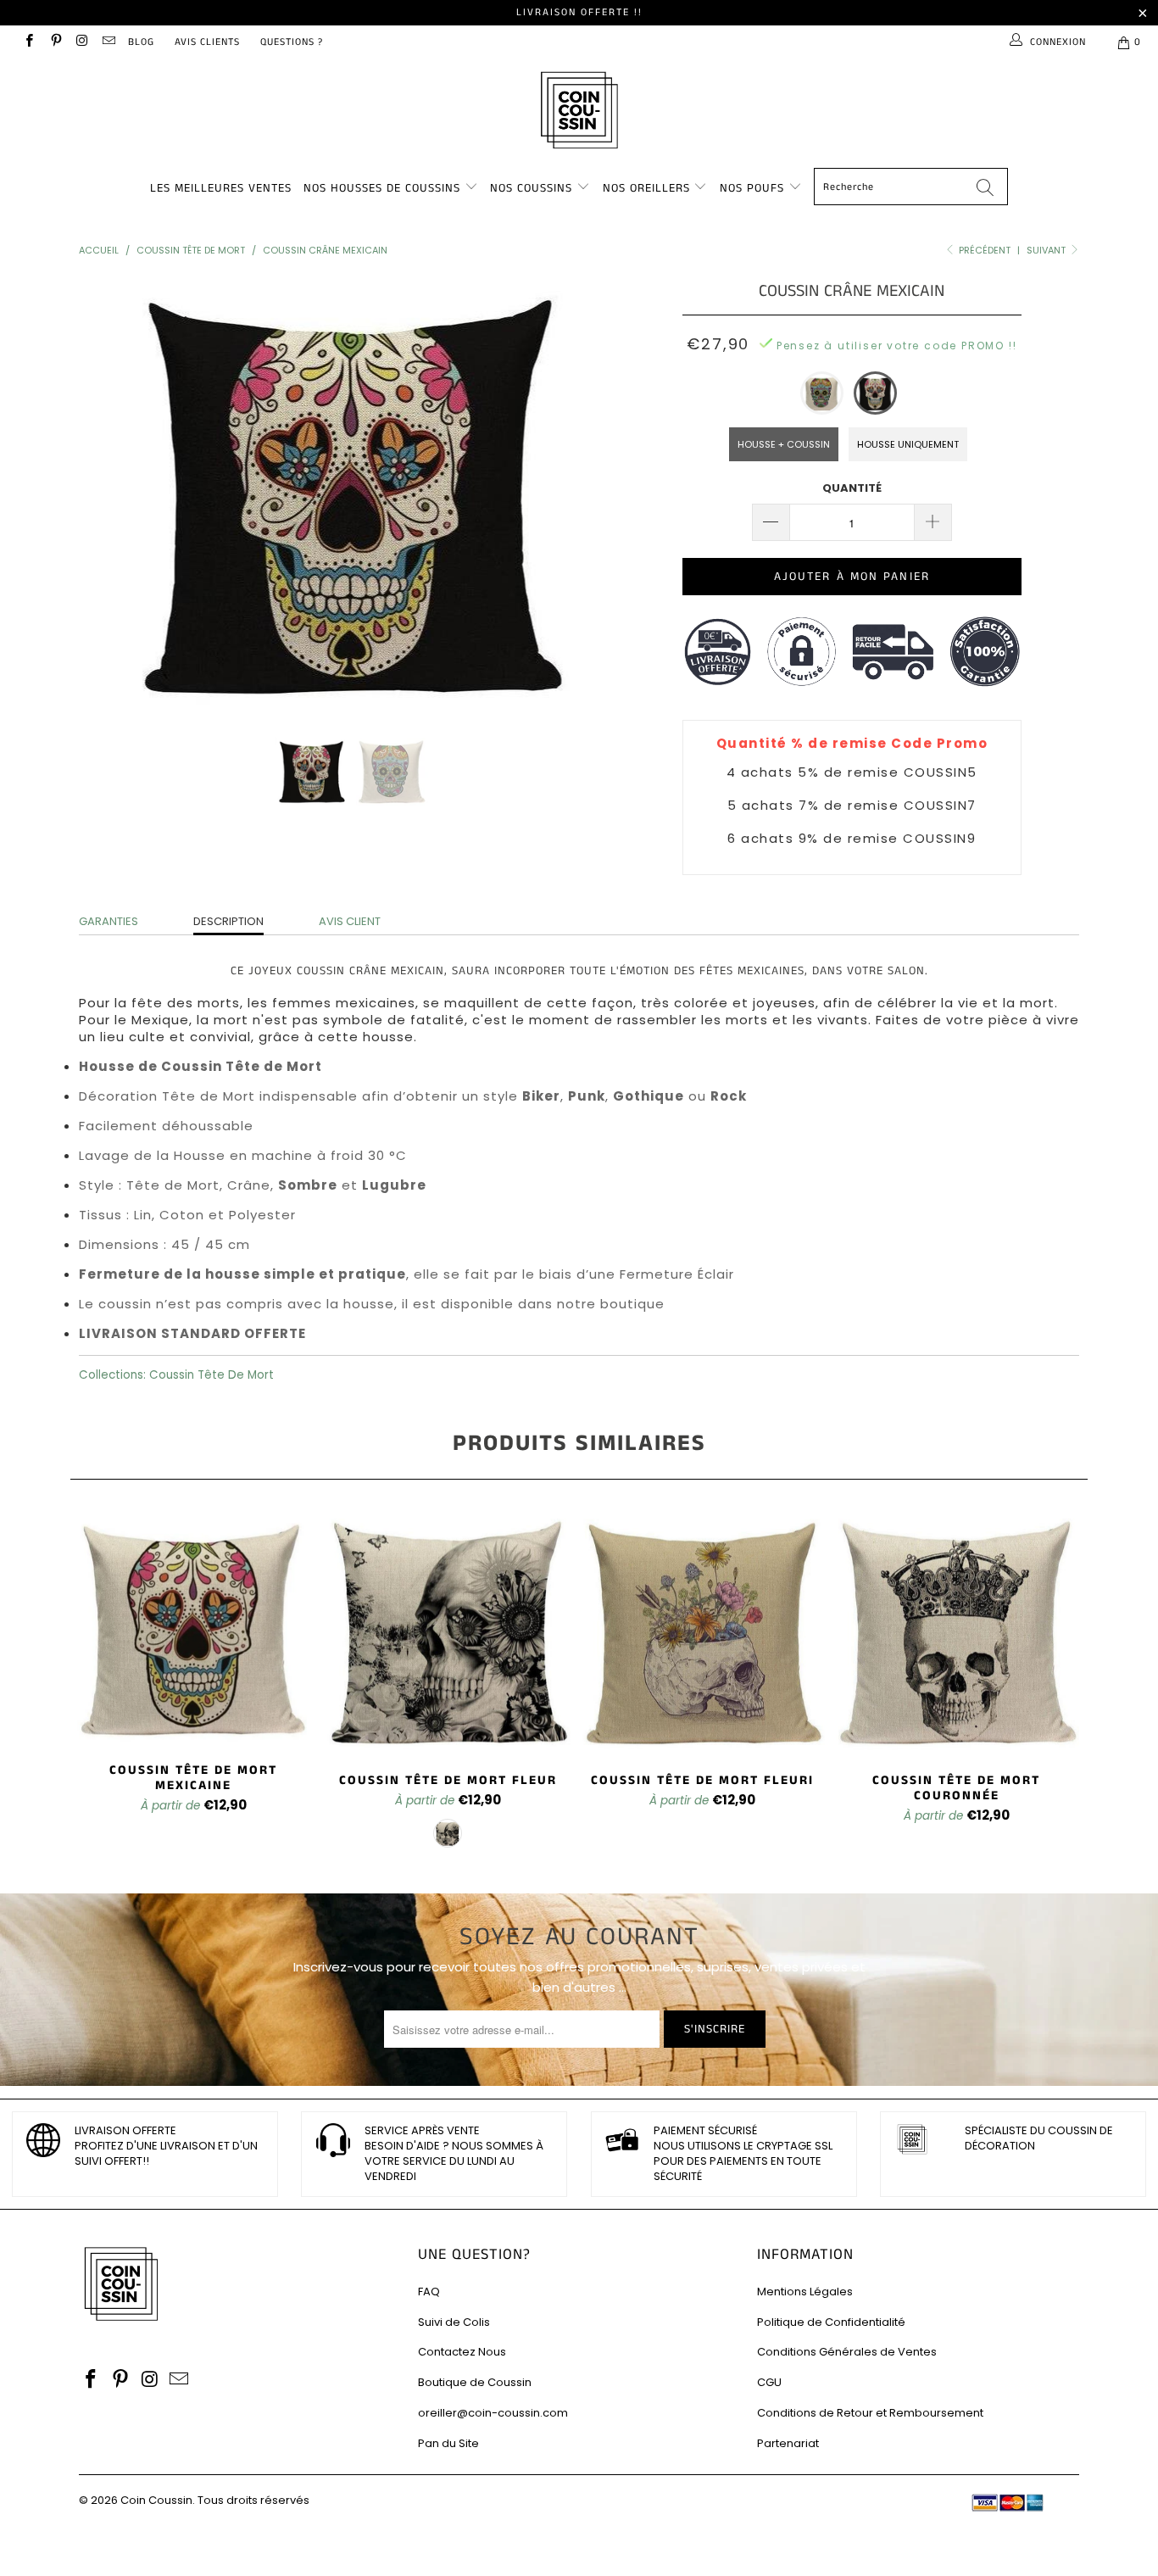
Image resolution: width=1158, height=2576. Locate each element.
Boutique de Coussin (475, 2382)
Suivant (1047, 250)
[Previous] (108, 495)
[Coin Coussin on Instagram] (82, 42)
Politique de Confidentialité (831, 2322)
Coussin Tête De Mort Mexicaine (193, 1628)
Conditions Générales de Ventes (847, 2352)
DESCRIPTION (228, 921)
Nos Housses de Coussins (382, 188)
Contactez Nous (462, 2352)
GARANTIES (109, 921)
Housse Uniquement (908, 444)
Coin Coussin (156, 2500)
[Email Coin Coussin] (108, 42)
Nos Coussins (531, 188)
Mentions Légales (805, 2292)
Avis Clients (207, 42)
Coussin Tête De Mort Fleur (448, 1633)
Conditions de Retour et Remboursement (870, 2413)
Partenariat (788, 2443)
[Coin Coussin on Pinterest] (55, 42)
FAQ (429, 2292)
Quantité (852, 488)
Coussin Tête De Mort (212, 1375)
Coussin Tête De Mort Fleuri (702, 1633)
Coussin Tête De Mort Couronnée (956, 1633)
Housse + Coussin (784, 444)
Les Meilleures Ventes (221, 188)
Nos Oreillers (646, 188)
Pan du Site (448, 2443)
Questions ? (292, 42)
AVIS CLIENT (350, 921)
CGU (769, 2382)
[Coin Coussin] (579, 112)
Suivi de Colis (454, 2322)
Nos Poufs (752, 188)
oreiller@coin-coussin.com (493, 2413)
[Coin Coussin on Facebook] (28, 42)
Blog (141, 42)
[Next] (596, 495)
